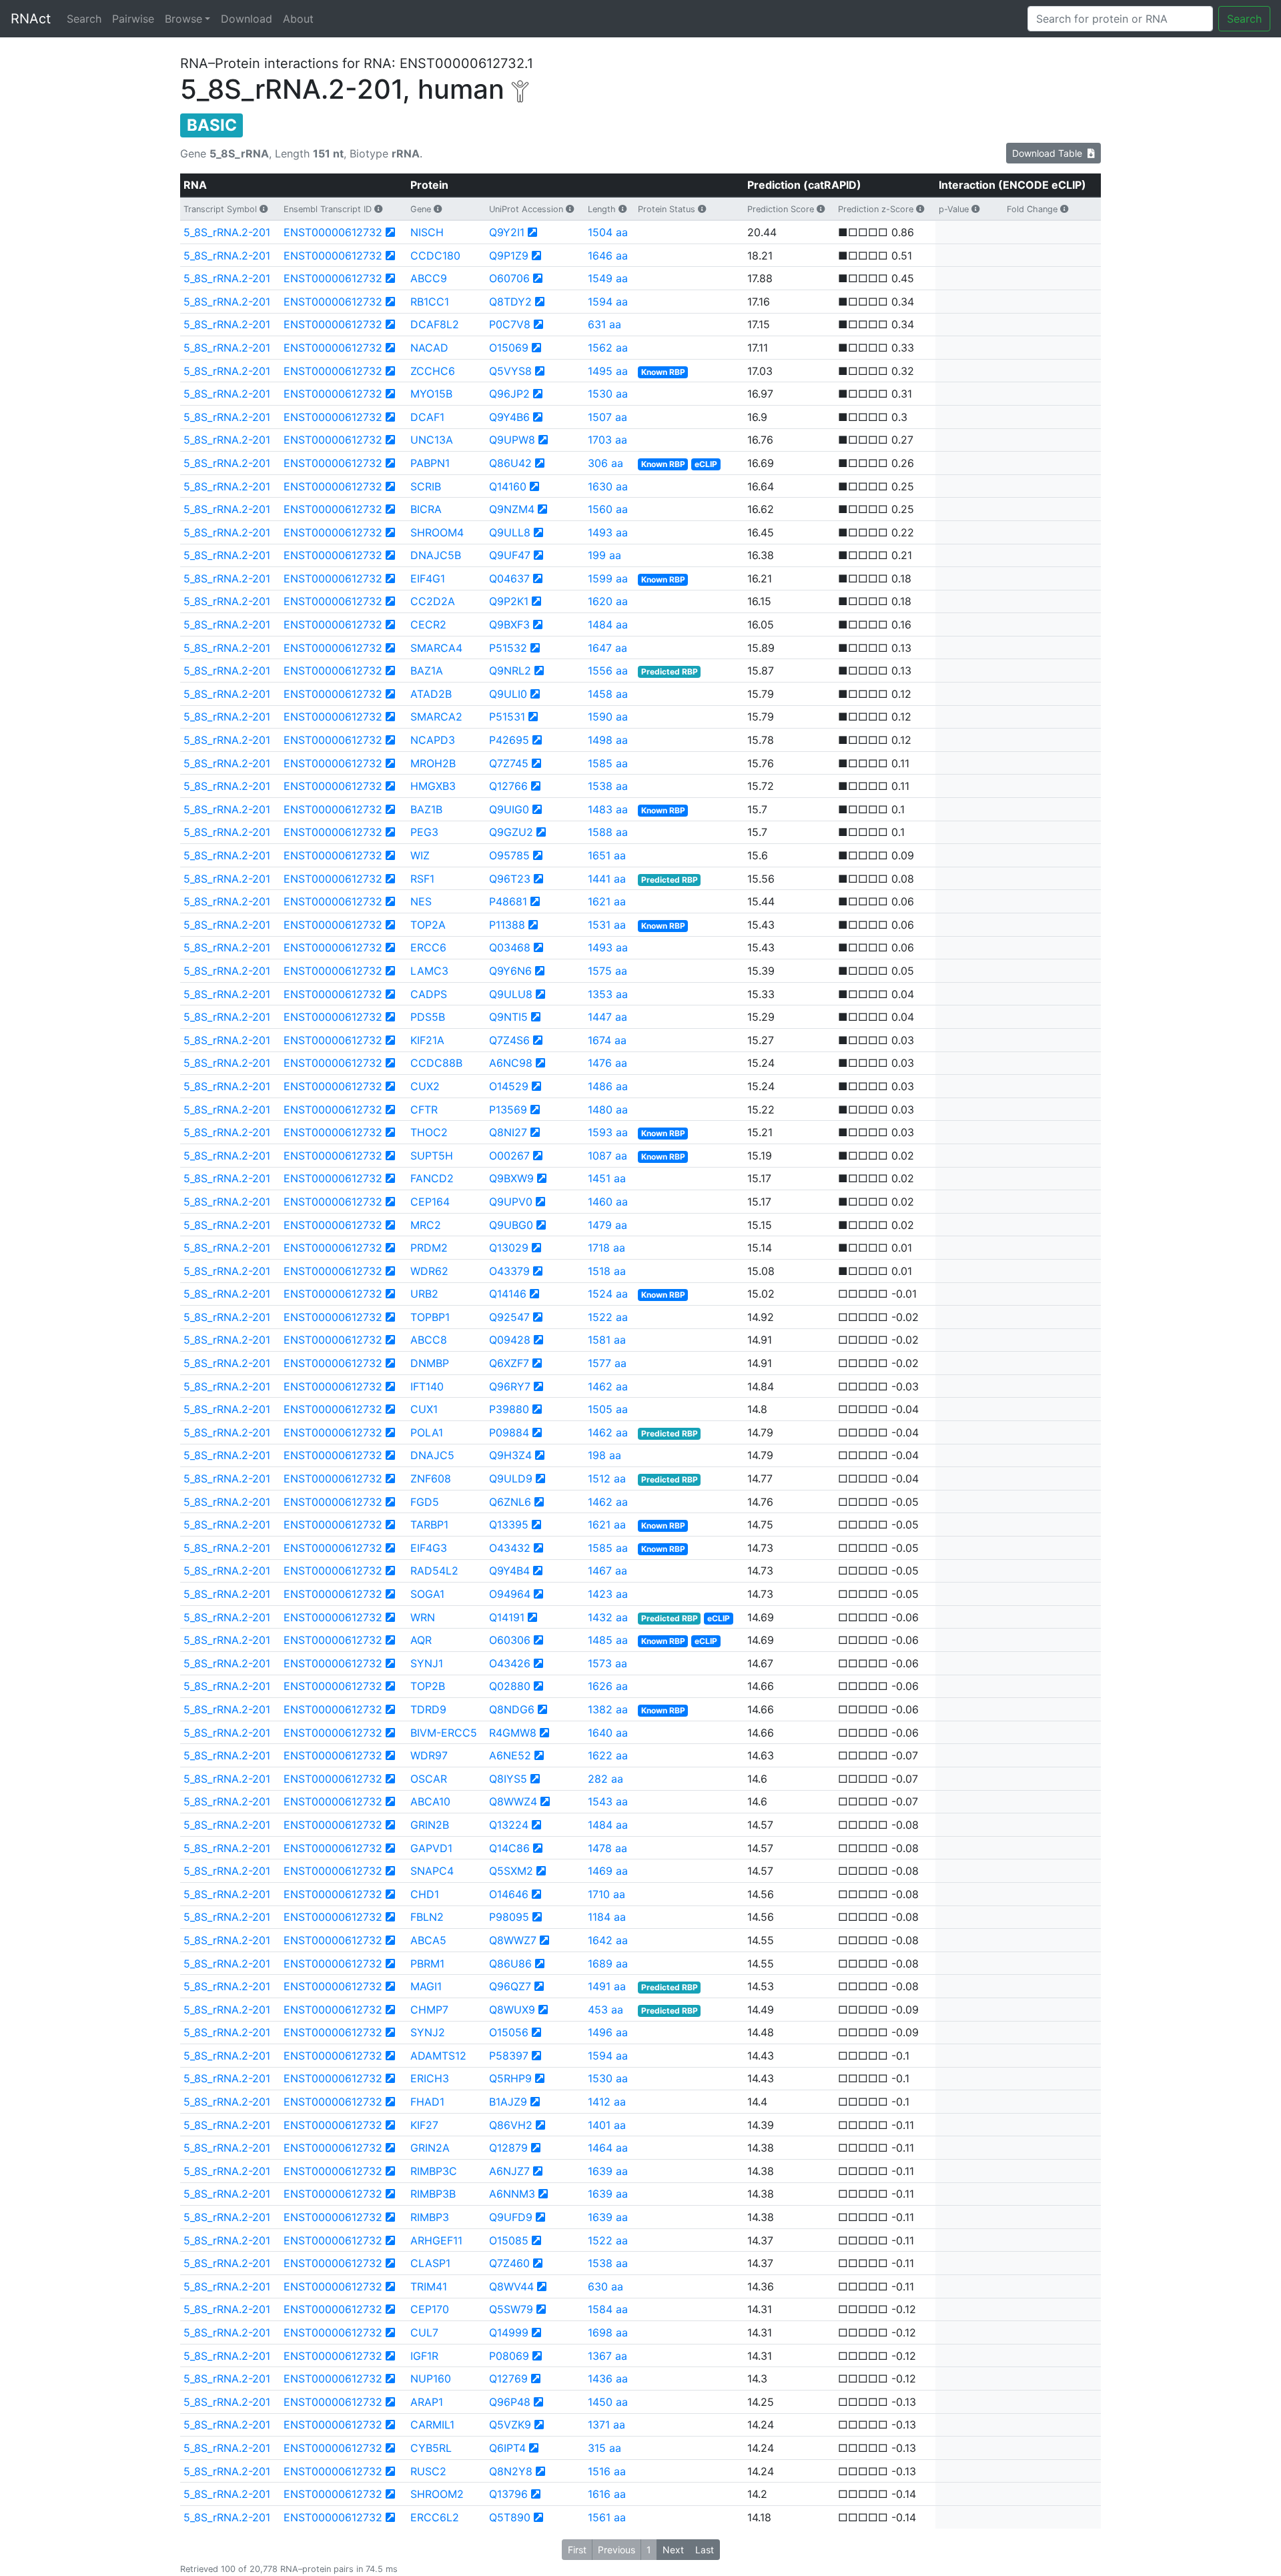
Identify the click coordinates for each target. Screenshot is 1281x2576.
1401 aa (607, 2125)
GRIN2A (430, 2148)
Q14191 (507, 1617)
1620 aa (608, 601)
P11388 (507, 925)
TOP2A (428, 925)
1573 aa (607, 1663)
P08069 (509, 2356)
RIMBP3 (430, 2217)
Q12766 (508, 786)
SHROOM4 (437, 532)
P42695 (509, 740)
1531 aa (607, 925)
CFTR (424, 1110)
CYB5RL (431, 2448)
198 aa (604, 1455)
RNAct (31, 19)
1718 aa (606, 1248)
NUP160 (431, 2379)
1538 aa (608, 786)
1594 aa (608, 302)
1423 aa (608, 1594)
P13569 (508, 1110)
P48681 (508, 901)
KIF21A (427, 1040)
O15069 (509, 348)
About (298, 19)
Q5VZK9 (510, 2425)
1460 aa (608, 1202)
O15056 (509, 2032)
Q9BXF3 (509, 624)
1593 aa (608, 1132)
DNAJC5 (432, 1455)
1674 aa (607, 1040)
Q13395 (509, 1525)
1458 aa (608, 694)
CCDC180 (435, 256)
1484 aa (608, 624)
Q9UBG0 (511, 1225)
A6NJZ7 (509, 2171)
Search (84, 19)
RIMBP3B (433, 2194)
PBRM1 (427, 1964)
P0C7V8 (510, 324)
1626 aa (608, 1686)
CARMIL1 (432, 2425)
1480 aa (608, 1110)
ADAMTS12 (438, 2056)
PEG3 (424, 832)
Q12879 (508, 2148)
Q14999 (509, 2332)
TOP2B (428, 1686)
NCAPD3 (433, 740)
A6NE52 (510, 1755)
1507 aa (607, 417)
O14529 (509, 1086)
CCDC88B (436, 1063)
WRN (423, 1617)
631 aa (604, 324)
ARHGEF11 (436, 2240)
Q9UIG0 (509, 809)
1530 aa (608, 394)
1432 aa (608, 1617)
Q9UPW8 (512, 440)
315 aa (604, 2448)
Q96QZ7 (510, 1986)
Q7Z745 (509, 763)
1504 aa (608, 232)
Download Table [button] (1050, 153)
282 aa (605, 1779)
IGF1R (424, 2356)
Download (247, 19)
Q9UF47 (510, 555)
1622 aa (608, 1755)
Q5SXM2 (511, 1871)
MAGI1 (426, 1986)
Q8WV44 (511, 2286)
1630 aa (608, 486)
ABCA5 (428, 1940)
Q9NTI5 (508, 1017)
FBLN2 (427, 1917)
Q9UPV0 (511, 1202)
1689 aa (608, 1964)
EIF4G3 (429, 1548)
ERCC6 (428, 947)
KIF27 (424, 2125)
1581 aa (607, 1340)
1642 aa (608, 1940)
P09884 (509, 1432)
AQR (421, 1640)
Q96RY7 (510, 1386)
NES (421, 901)
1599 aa (608, 578)
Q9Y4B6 (509, 417)
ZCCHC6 (433, 371)
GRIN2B (430, 1825)
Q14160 (508, 486)
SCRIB (426, 486)
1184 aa (607, 1917)
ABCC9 (429, 278)
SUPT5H (432, 1156)
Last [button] (705, 2550)
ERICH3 (430, 2078)
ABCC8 (429, 1340)
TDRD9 (428, 1709)
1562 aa (608, 348)
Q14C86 (509, 1848)
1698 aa (608, 2332)
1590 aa (608, 717)
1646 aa (608, 256)
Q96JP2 (509, 394)
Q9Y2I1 (507, 232)
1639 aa (608, 2171)
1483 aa (608, 809)
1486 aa (608, 1086)
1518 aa (607, 1271)
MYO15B (431, 394)
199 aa (604, 555)
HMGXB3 (433, 786)
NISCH (427, 232)
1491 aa (607, 1986)
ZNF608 (431, 1478)
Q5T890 (510, 2517)
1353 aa (608, 994)
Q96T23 (510, 879)
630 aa (605, 2286)
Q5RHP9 (510, 2078)
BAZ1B (426, 809)
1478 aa (607, 1848)
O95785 (509, 855)
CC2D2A (433, 601)
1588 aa (608, 832)
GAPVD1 (431, 1848)
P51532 (508, 648)
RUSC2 (428, 2471)
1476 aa (607, 1063)
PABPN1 (430, 463)
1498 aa (608, 740)
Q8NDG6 (512, 1709)
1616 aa (607, 2494)
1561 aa (607, 2517)
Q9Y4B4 (509, 1571)
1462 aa (608, 1386)
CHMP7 (429, 2010)
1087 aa (607, 1156)
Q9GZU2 (511, 832)
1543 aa (608, 1801)
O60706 (509, 278)
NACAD (429, 348)
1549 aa (608, 278)
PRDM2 (429, 1248)
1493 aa (608, 532)
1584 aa (608, 2309)
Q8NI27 (508, 1132)
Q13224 (509, 1825)
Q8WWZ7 (513, 1940)
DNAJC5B (436, 555)
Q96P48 (510, 2402)
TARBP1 (429, 1525)
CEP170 (430, 2309)
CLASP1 (430, 2263)
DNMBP (430, 1363)
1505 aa (608, 1409)
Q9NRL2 (510, 671)
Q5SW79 (511, 2309)
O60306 (510, 1640)
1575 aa (607, 971)
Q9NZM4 (512, 509)
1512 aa (607, 1478)
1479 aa (607, 1225)
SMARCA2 (436, 717)
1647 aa (607, 648)
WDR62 (429, 1271)
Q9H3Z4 (510, 1455)
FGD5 (425, 1502)
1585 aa (608, 763)
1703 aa (607, 440)
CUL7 (424, 2332)
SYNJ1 (427, 1663)
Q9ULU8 (511, 994)
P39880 (509, 1409)
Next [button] (673, 2550)
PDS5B (428, 1017)
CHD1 (425, 1894)
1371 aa (606, 2425)
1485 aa (608, 1640)
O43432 (510, 1548)
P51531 (507, 717)
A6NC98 (511, 1063)
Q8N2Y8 (511, 2471)
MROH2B (433, 763)
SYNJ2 (428, 2032)
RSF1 (422, 879)
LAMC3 (429, 971)
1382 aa (608, 1709)
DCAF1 (427, 417)
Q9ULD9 (511, 1478)
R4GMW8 (513, 1733)
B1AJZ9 (508, 2102)
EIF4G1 (428, 578)
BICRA (426, 509)
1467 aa (607, 1571)
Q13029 (509, 1248)
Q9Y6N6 (510, 971)
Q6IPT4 (507, 2448)
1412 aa (607, 2102)
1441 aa (607, 879)
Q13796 (508, 2494)
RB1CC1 (430, 302)
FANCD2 (432, 1178)
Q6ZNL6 (510, 1502)
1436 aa (608, 2379)
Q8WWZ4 (513, 1801)
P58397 (509, 2056)
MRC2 (426, 1225)
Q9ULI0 (508, 694)
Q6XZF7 (509, 1363)
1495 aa (608, 371)
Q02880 (510, 1686)
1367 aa (607, 2356)
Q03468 (510, 947)
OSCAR (429, 1779)
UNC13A (432, 440)
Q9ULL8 (510, 532)
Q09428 (510, 1340)
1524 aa (608, 1294)
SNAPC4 (432, 1871)
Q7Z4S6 (509, 1040)
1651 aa (607, 855)
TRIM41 (429, 2286)
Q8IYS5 (508, 1779)
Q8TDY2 (510, 302)
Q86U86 (510, 1964)
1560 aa (608, 509)
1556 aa (608, 671)
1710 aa (606, 1894)
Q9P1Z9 (509, 256)
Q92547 (509, 1317)
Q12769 (508, 2379)
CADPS (429, 994)
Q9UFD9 (511, 2217)
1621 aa (607, 901)
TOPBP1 (430, 1317)
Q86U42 (510, 463)
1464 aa (608, 2148)
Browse (183, 19)
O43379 (509, 1271)
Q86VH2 (511, 2125)
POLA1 (427, 1432)
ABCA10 (430, 1801)
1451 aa (607, 1178)
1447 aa (607, 1017)
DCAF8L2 (435, 324)
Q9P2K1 (509, 601)
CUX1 (424, 1409)
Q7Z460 (509, 2263)
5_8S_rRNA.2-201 (227, 232)
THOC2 (429, 1132)
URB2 (424, 1294)
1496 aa (608, 2032)
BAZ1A (427, 671)
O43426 (510, 1663)
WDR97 (429, 1755)
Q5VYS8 (510, 371)
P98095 (509, 1917)
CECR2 (428, 624)
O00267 (509, 1156)
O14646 (509, 1894)
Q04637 (509, 578)
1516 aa (607, 2471)
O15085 (509, 2240)
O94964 (510, 1594)
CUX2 (425, 1086)
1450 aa (608, 2402)
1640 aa (608, 1733)
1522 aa (608, 1317)
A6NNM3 (512, 2194)
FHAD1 (427, 2102)
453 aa (605, 2010)
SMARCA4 (436, 648)
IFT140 (427, 1386)
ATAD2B (431, 694)
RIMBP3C (434, 2171)
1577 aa (607, 1363)
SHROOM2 (437, 2494)
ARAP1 (427, 2402)
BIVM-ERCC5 (444, 1733)
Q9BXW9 (511, 1178)
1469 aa (608, 1871)
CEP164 (430, 1202)
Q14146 (508, 1294)
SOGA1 (427, 1594)
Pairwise (133, 19)
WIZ (420, 855)
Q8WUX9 (512, 2010)
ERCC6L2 (435, 2517)
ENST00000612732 (333, 232)
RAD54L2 (434, 1571)
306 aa (605, 463)
